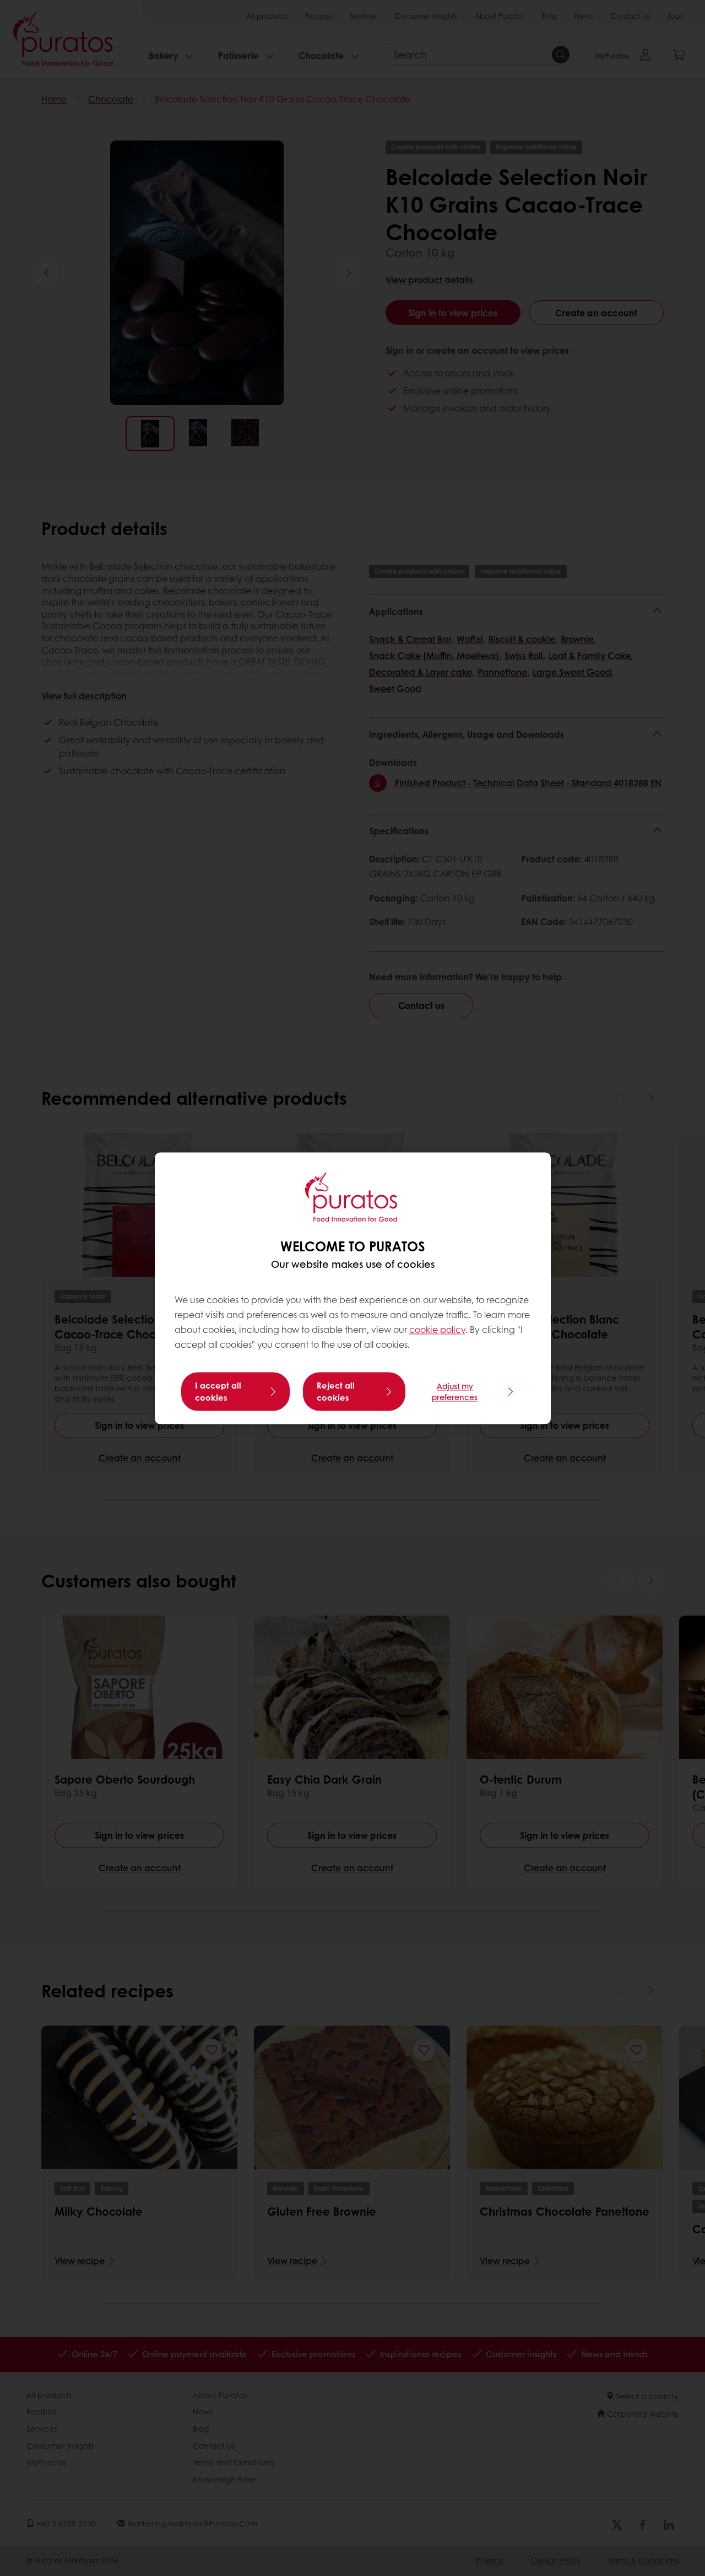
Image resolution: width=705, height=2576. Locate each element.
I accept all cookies (218, 1391)
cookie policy (437, 1330)
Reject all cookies (336, 1391)
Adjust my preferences (455, 1391)
